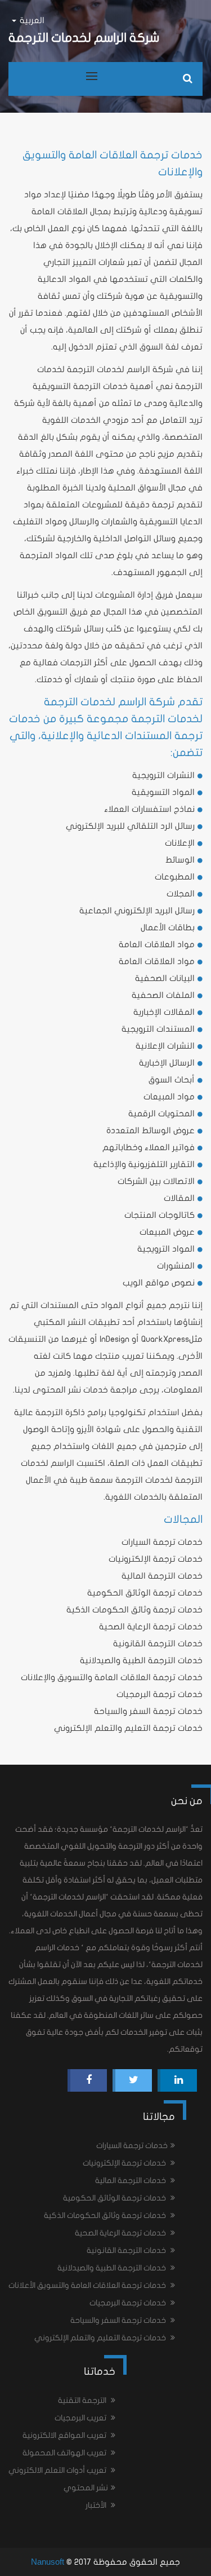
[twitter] (134, 2080)
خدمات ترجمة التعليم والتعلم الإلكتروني (128, 1728)
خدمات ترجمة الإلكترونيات (156, 1559)
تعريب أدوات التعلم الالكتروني (58, 2470)
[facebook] (89, 2080)
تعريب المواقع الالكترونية (65, 2435)
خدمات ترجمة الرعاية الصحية (151, 1627)
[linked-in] (179, 2080)
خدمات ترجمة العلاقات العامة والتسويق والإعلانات (112, 1677)
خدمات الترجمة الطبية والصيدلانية (141, 1660)
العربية (31, 20)
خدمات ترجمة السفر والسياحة (148, 1711)
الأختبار (97, 2505)
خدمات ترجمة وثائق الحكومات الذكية (134, 1610)
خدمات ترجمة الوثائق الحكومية (145, 1593)
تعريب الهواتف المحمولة (65, 2453)
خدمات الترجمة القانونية (158, 1643)
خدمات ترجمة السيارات (162, 1542)
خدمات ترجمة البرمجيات (160, 1694)
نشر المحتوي (86, 2488)
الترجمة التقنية (83, 2400)
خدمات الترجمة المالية (162, 1576)
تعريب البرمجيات (81, 2418)
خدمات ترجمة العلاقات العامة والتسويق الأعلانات (88, 2285)
